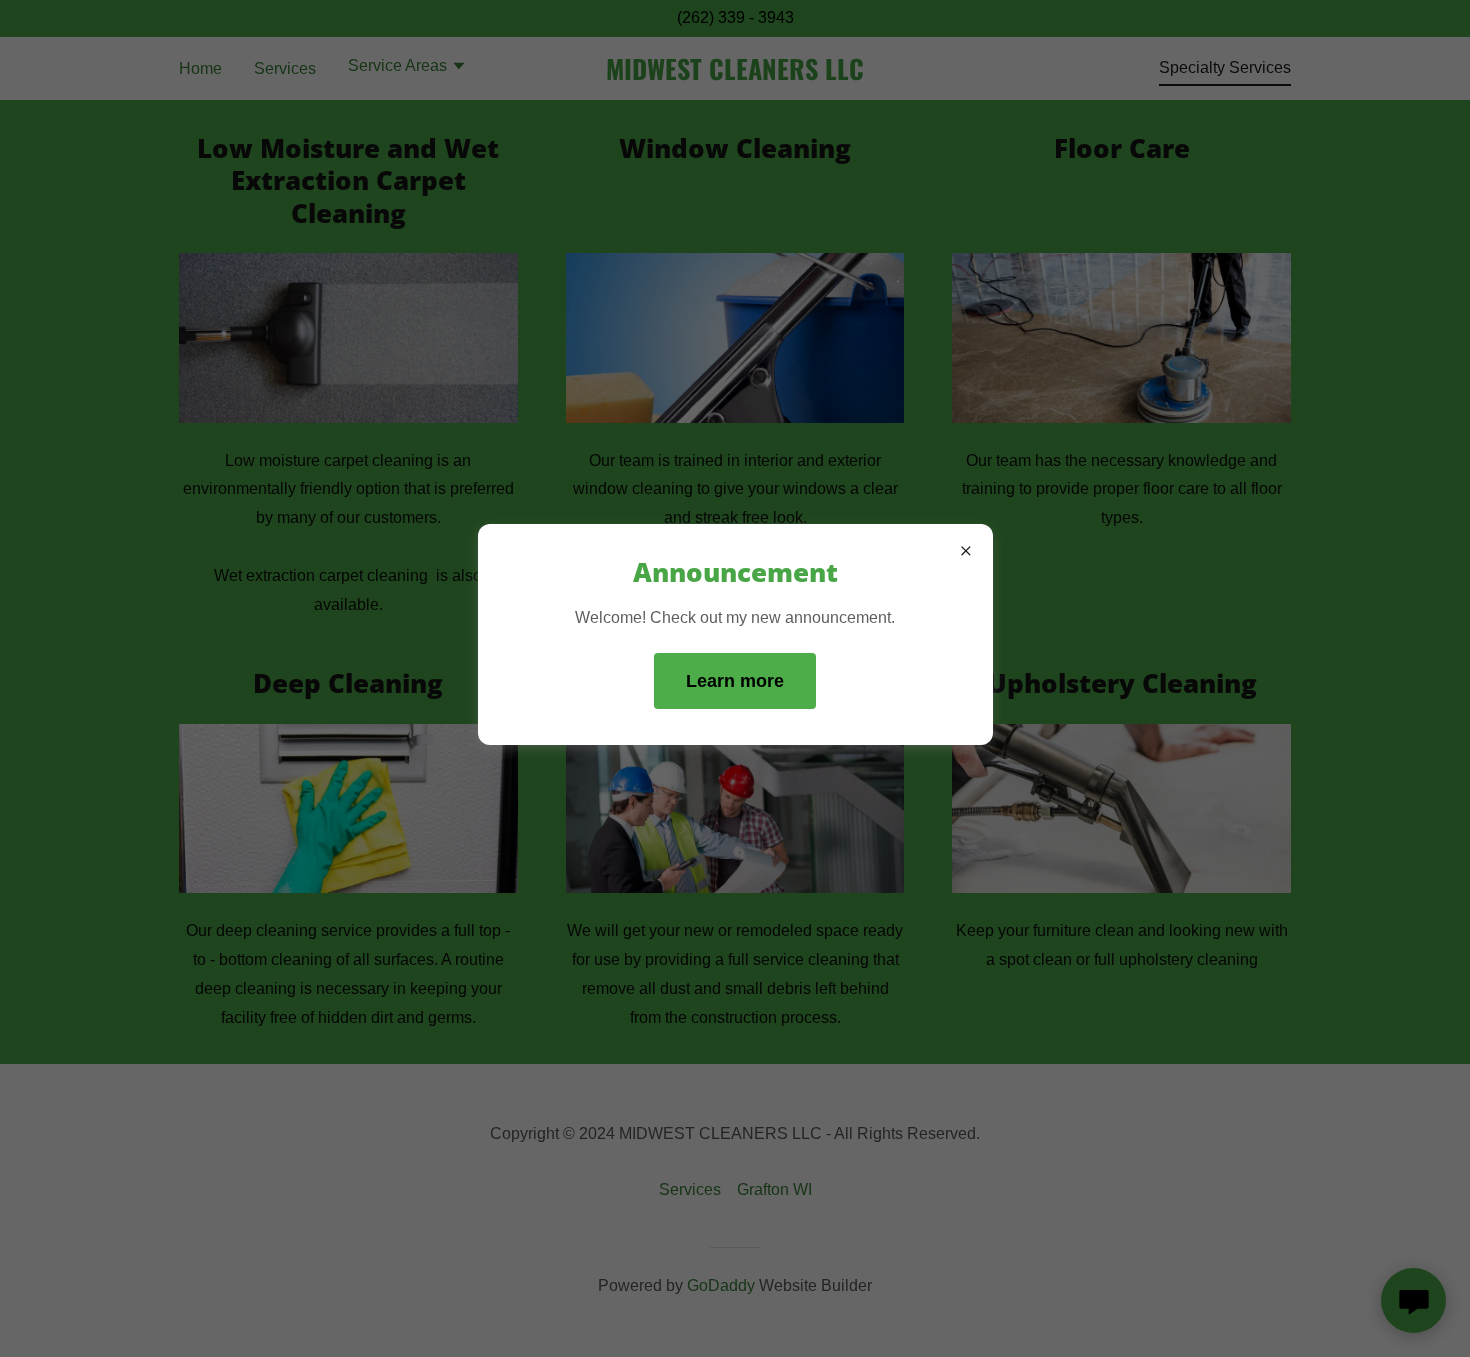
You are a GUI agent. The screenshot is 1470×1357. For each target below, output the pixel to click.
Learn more (735, 681)
